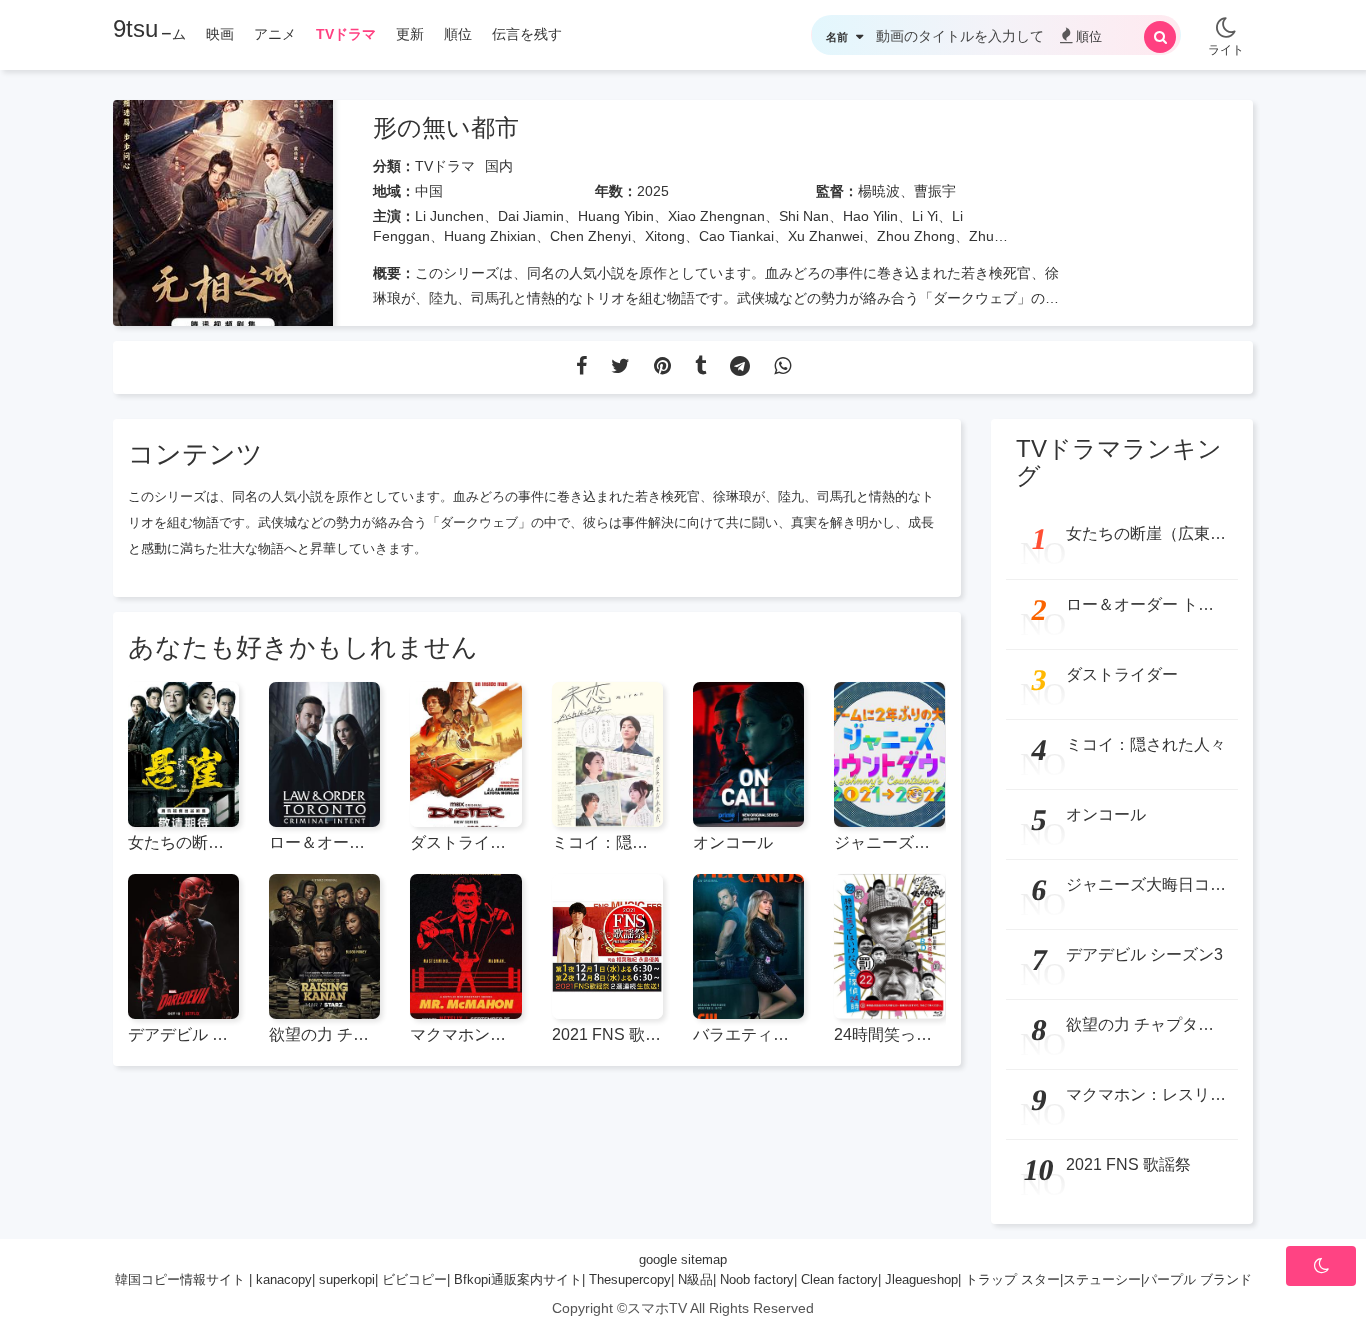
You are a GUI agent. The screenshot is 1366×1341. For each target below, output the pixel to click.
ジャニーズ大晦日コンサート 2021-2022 (889, 842)
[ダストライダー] (465, 754)
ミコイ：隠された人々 (607, 842)
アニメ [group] (275, 34)
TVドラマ (445, 166)
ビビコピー (414, 1279)
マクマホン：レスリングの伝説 (465, 1034)
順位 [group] (458, 34)
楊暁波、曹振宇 (907, 191)
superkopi (347, 1279)
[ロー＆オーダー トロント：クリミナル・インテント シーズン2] (324, 754)
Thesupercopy (630, 1279)
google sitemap (683, 1259)
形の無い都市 (446, 127)
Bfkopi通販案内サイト (518, 1279)
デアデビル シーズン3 (183, 1034)
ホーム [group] (165, 34)
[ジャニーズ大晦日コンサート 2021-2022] (889, 754)
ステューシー (1102, 1279)
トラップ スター (1012, 1279)
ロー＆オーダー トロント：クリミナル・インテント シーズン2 (324, 842)
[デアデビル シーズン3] (183, 946)
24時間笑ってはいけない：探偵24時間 (889, 1034)
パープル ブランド (1198, 1279)
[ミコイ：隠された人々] (607, 754)
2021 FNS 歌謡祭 (607, 1034)
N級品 (695, 1279)
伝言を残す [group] (527, 34)
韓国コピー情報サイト (180, 1279)
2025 (653, 191)
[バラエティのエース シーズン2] (748, 946)
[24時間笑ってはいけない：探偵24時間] (889, 946)
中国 (429, 191)
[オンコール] (748, 754)
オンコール (733, 842)
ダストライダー (465, 842)
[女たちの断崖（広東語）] (183, 754)
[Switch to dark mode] (1226, 20)
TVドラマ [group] (346, 34)
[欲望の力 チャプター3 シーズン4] (324, 946)
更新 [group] (410, 34)
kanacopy (284, 1279)
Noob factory (757, 1279)
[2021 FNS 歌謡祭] (607, 946)
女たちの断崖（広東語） (183, 842)
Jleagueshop (921, 1279)
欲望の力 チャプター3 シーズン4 (324, 1034)
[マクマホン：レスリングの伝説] (465, 946)
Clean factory (839, 1279)
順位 (1089, 36)
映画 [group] (220, 34)
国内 (499, 166)
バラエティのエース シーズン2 (748, 1034)
